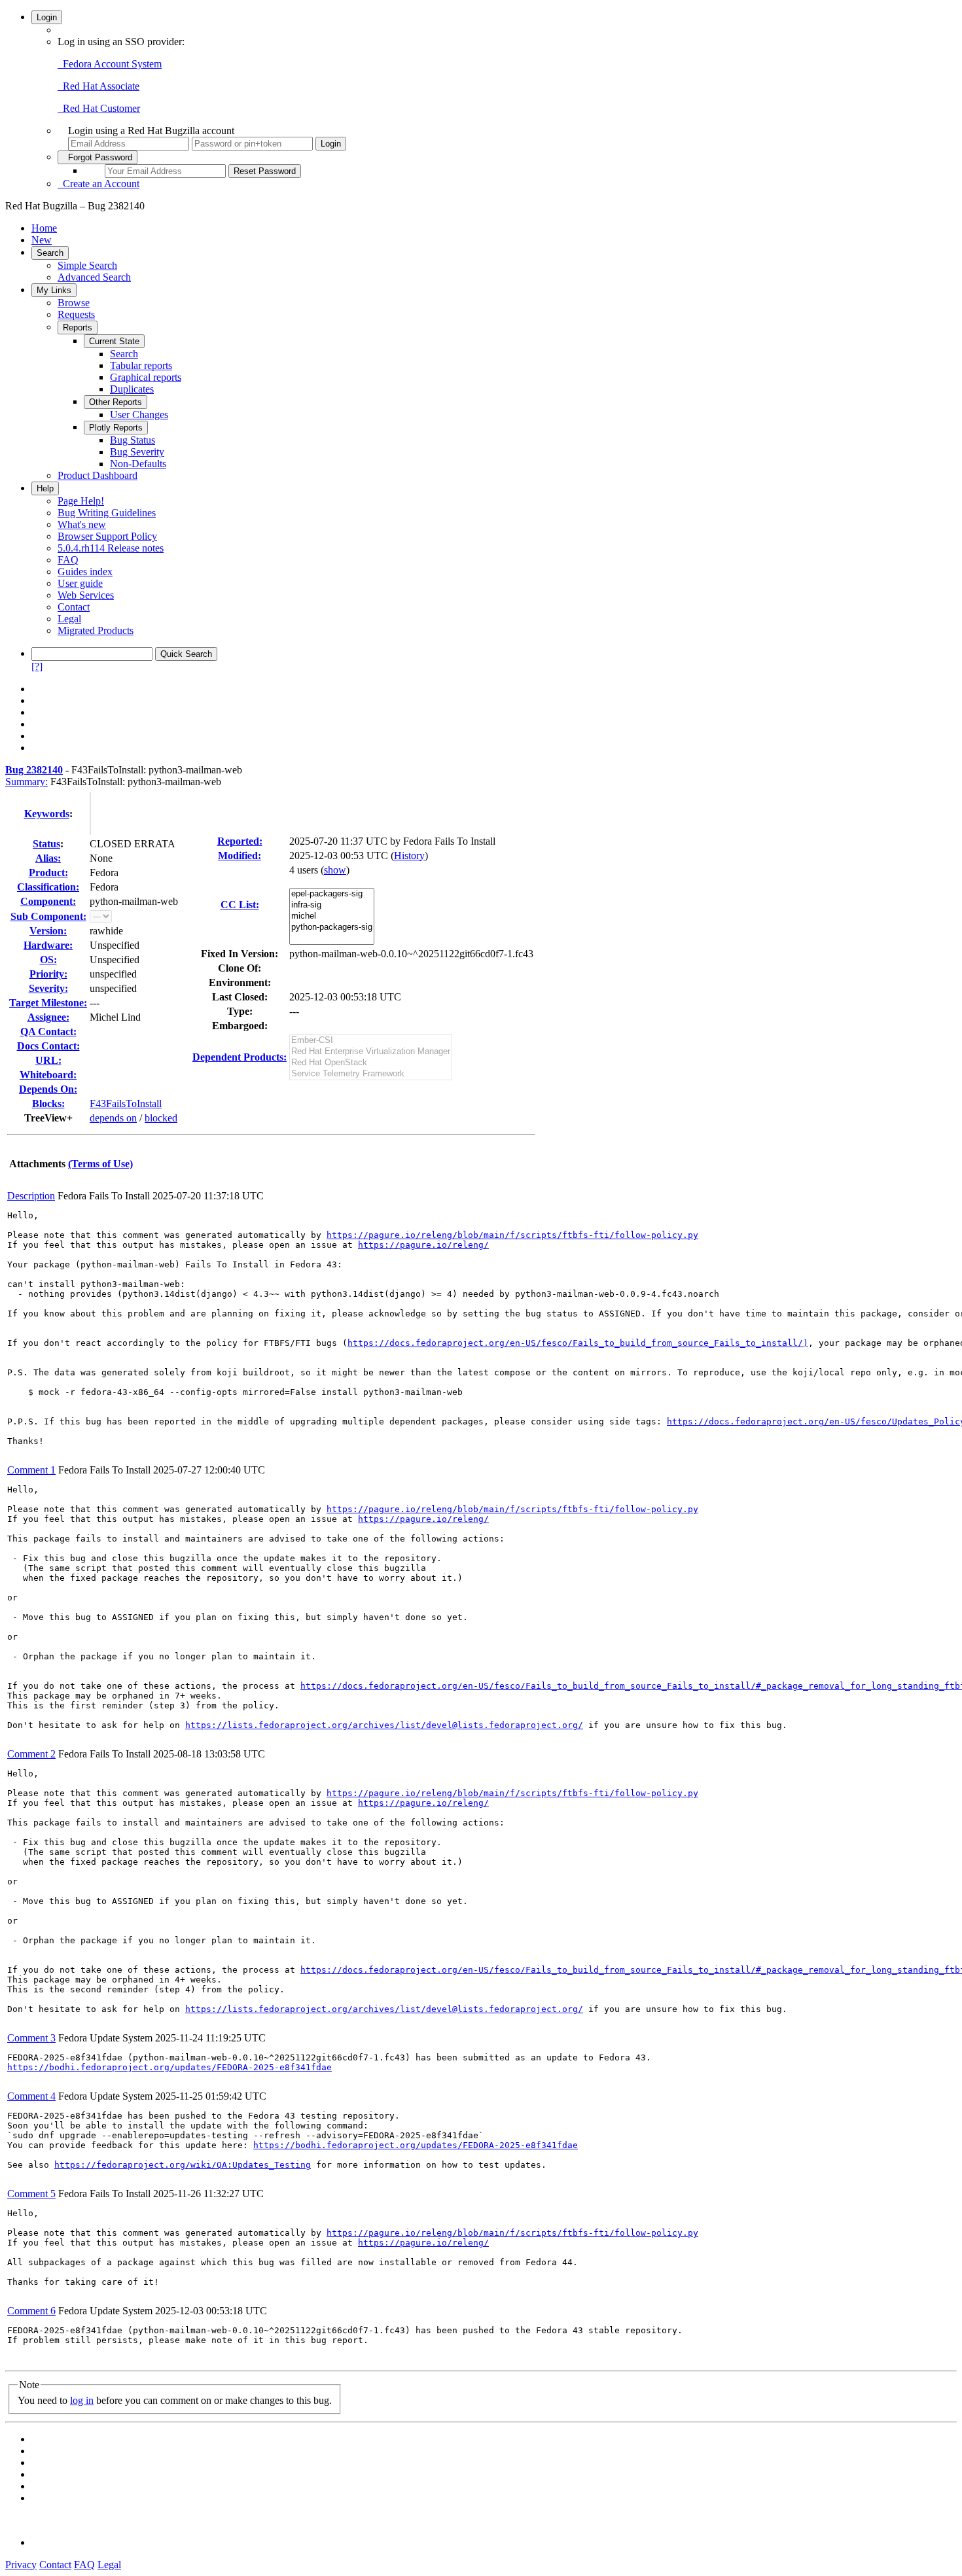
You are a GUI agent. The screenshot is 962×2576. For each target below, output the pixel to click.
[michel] (332, 916)
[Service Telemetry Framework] (371, 1074)
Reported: (240, 841)
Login (47, 17)
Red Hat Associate (98, 86)
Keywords (47, 814)
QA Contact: (48, 1032)
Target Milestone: (48, 1003)
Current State (114, 341)
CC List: (240, 905)
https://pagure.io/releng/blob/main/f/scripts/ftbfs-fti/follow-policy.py (512, 1235)
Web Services (86, 595)
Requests (76, 314)
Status (46, 844)
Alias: (48, 858)
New (42, 240)
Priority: (48, 974)
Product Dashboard (98, 475)
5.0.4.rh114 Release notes (111, 548)
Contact (74, 607)
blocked (161, 1118)
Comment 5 (31, 2194)
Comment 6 (31, 2311)
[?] (37, 666)
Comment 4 (31, 2096)
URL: (48, 1060)
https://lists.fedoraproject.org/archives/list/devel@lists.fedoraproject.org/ (384, 1725)
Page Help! (81, 501)
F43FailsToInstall (126, 1103)
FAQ (68, 560)
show (335, 870)
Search (50, 253)
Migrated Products (96, 630)
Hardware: (48, 945)
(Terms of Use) (100, 1164)
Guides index (85, 572)
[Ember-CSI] (371, 1041)
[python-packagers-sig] (332, 927)
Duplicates (132, 389)
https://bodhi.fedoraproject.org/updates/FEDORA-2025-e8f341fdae (169, 2067)
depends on (113, 1118)
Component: (48, 901)
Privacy (21, 2565)
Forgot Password (98, 157)
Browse (74, 303)
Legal (69, 619)
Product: (48, 873)
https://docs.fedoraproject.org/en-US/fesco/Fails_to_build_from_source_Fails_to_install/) (578, 1343)
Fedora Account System (110, 64)
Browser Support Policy (107, 536)
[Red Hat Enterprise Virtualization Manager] (371, 1052)
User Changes (139, 415)
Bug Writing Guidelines (107, 513)
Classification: (48, 887)
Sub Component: (48, 916)
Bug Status (133, 440)
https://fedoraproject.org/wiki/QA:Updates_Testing (183, 2165)
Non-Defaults (138, 464)
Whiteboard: (48, 1075)
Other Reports (116, 402)
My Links (54, 290)
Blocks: (48, 1103)
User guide (80, 583)
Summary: (27, 782)
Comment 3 (31, 2038)
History (409, 856)
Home (44, 228)
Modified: (240, 856)
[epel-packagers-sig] (332, 894)
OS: (48, 960)
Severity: (48, 988)
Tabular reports (141, 365)
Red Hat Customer (99, 108)
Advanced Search (94, 277)
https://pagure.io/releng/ (423, 1245)
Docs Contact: (48, 1046)
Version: (48, 931)
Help (45, 488)
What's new (82, 524)
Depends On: (48, 1089)
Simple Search (87, 265)
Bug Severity (137, 452)
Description (31, 1196)
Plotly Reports (116, 428)
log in (82, 2400)
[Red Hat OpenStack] (371, 1063)
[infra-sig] (332, 905)
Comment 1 (31, 1470)
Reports (78, 327)
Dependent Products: (240, 1057)
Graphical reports (146, 377)
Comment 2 (31, 1754)
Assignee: (48, 1017)
